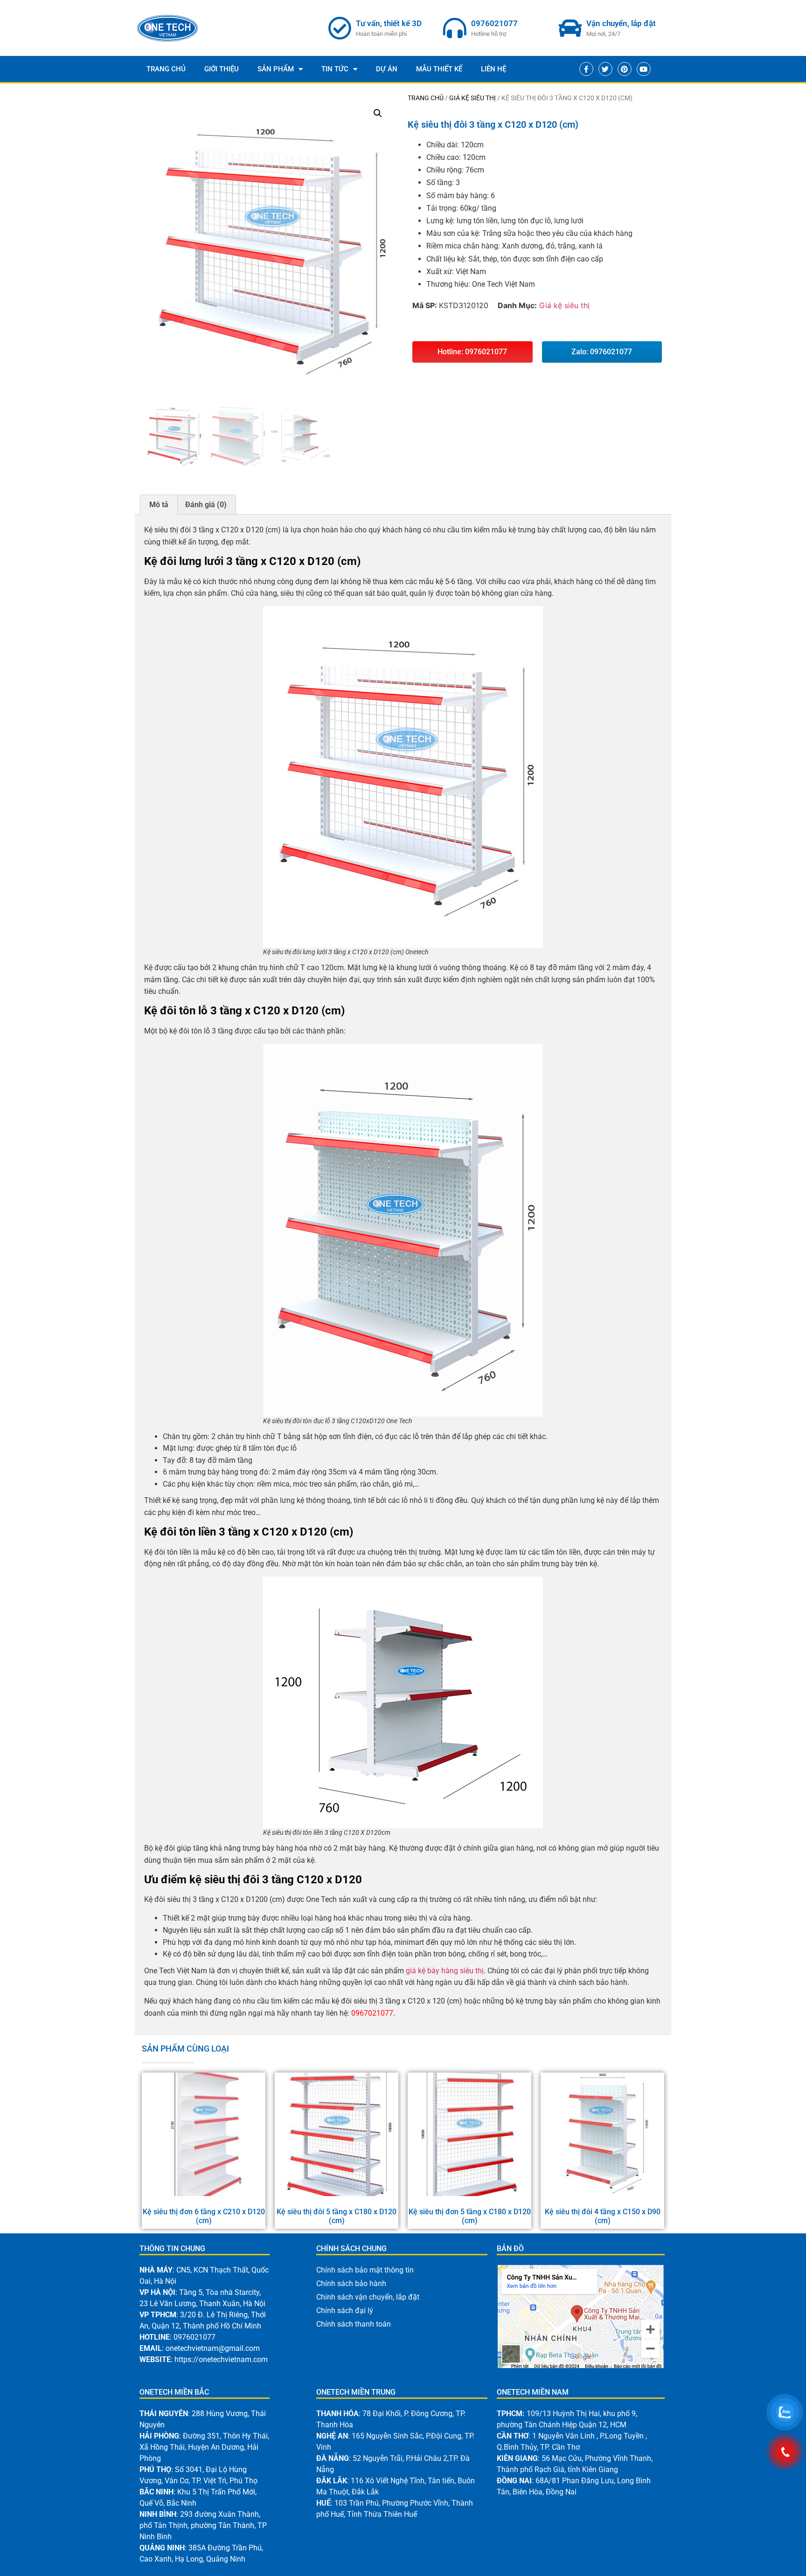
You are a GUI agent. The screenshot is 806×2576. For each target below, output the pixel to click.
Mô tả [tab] (159, 505)
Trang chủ (426, 98)
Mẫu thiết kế (439, 69)
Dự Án (387, 69)
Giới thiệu (222, 69)
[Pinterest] (625, 69)
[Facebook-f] (586, 69)
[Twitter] (605, 69)
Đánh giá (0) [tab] (206, 505)
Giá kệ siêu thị (472, 98)
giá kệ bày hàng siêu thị (445, 1971)
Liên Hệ (493, 69)
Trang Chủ (166, 69)
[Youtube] (644, 69)
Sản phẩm (276, 69)
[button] (378, 113)
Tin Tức (335, 69)
